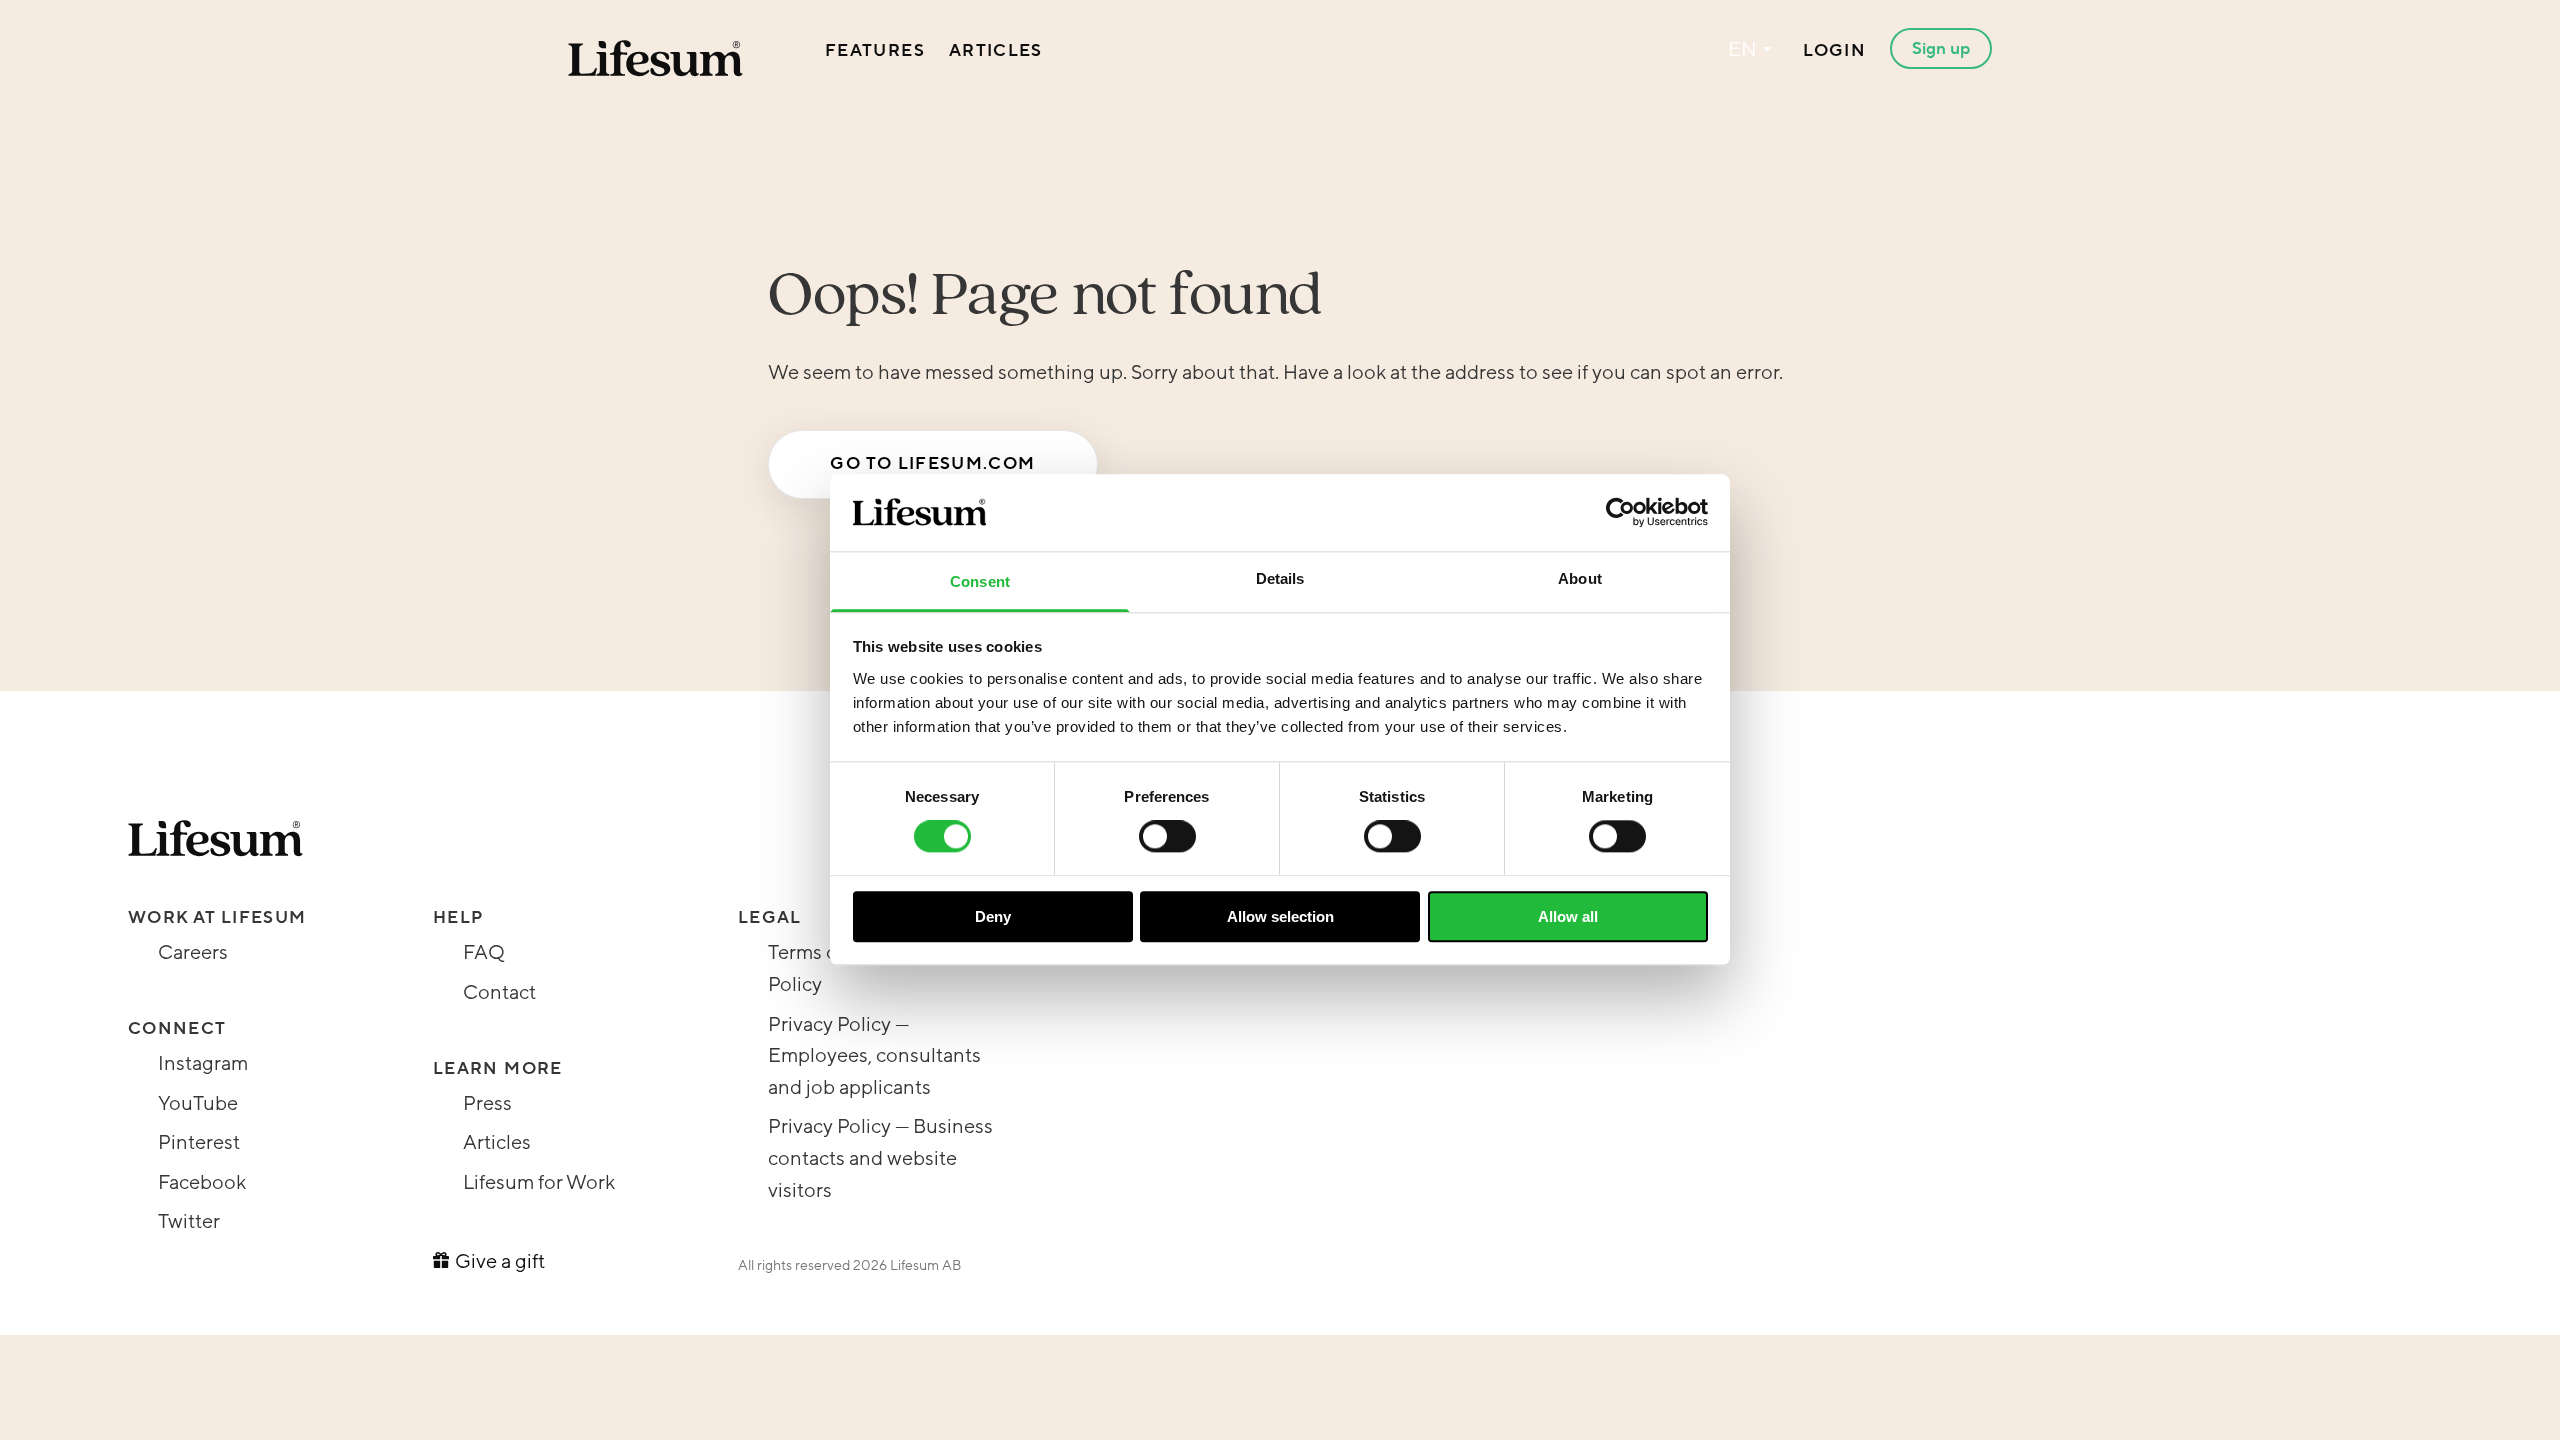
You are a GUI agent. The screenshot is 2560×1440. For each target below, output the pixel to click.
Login (1834, 50)
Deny (993, 916)
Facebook (202, 1183)
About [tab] (1580, 578)
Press (487, 1104)
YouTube (198, 1104)
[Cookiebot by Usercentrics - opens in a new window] (1620, 513)
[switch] (1167, 836)
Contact (499, 993)
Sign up (1941, 48)
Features (875, 50)
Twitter (189, 1222)
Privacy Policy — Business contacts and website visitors (880, 1158)
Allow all (1568, 916)
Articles (996, 50)
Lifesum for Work (539, 1183)
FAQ (484, 953)
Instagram (203, 1064)
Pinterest (199, 1143)
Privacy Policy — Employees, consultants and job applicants (874, 1056)
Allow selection (1280, 916)
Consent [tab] (980, 581)
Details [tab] (1280, 578)
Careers (193, 953)
